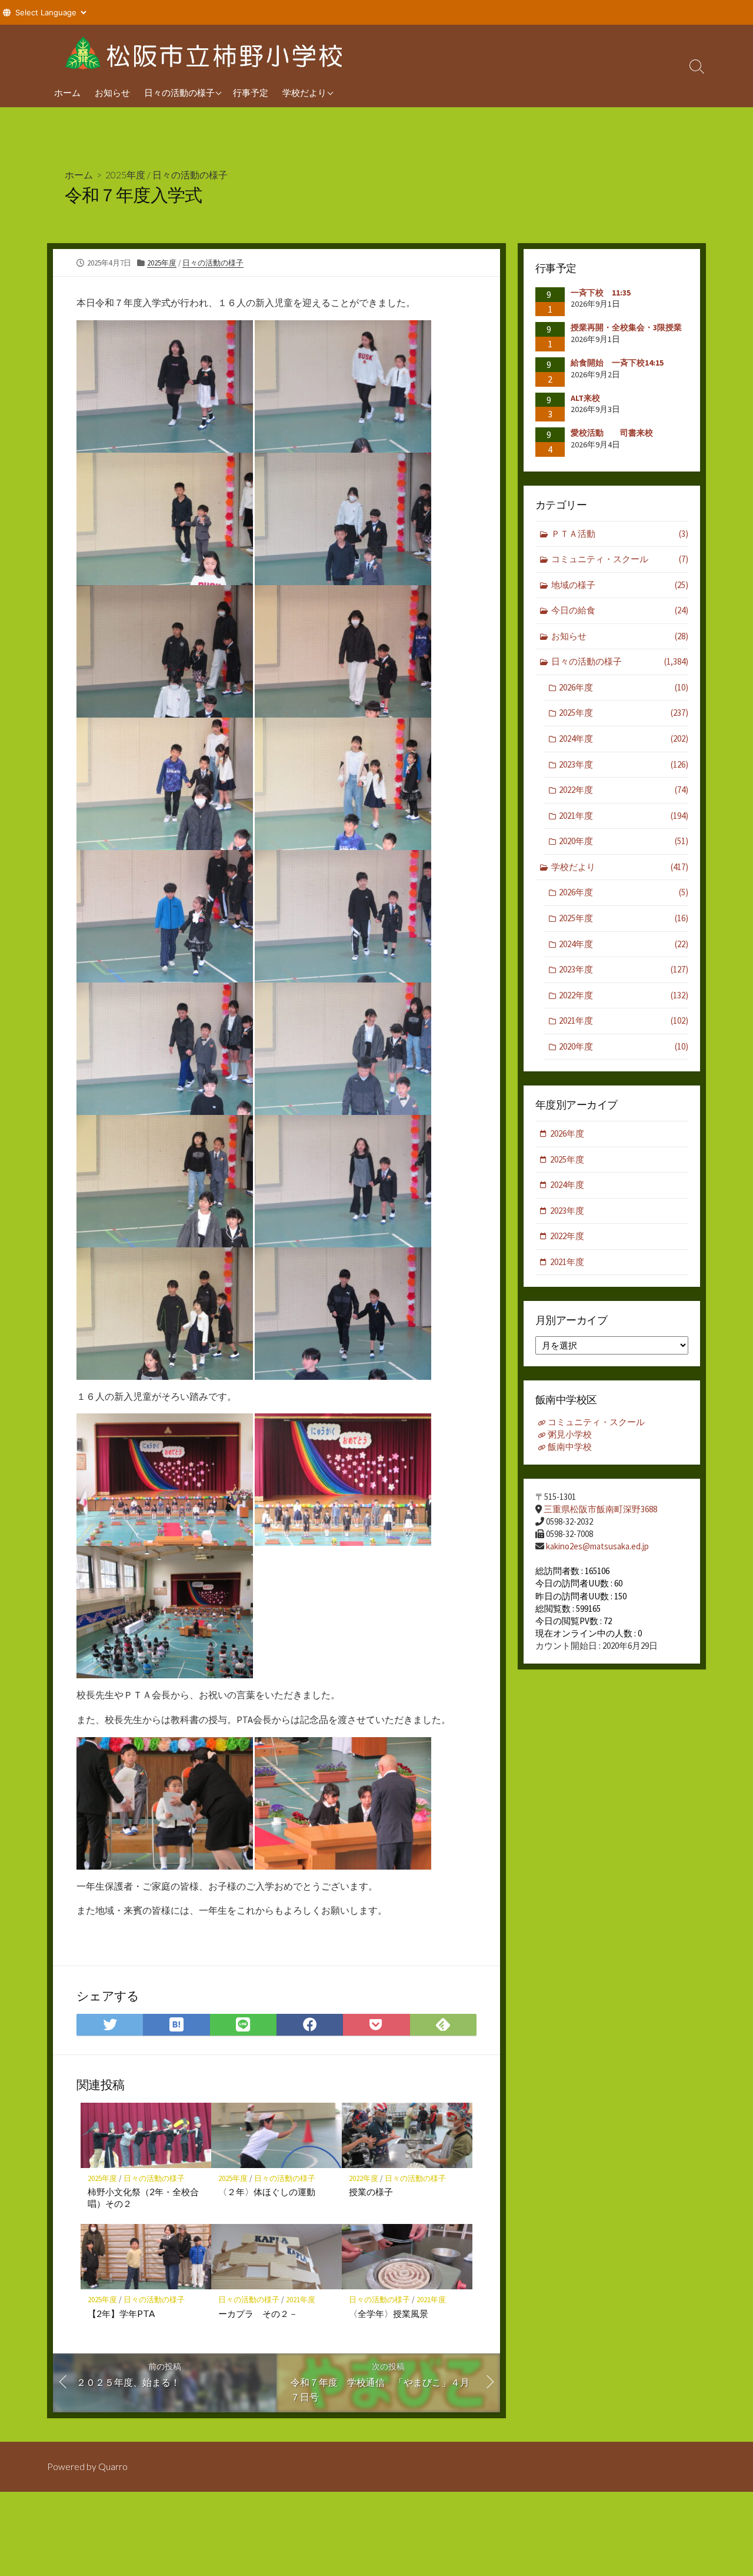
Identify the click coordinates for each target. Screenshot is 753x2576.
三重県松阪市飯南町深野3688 (600, 1509)
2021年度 (301, 2300)
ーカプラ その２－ (258, 2313)
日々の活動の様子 (179, 92)
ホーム (67, 92)
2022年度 (364, 2178)
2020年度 (624, 841)
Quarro (113, 2467)
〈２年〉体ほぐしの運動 (267, 2192)
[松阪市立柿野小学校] (206, 51)
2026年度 (624, 687)
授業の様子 (371, 2192)
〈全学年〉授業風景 (389, 2313)
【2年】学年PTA (121, 2313)
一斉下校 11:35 (601, 293)
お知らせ (112, 92)
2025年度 (125, 175)
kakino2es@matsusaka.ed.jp (597, 1546)
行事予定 (251, 92)
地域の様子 (620, 585)
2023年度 (624, 764)
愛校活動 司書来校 (612, 433)
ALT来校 (585, 398)
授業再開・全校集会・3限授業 (626, 327)
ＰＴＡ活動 (620, 534)
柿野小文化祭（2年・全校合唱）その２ (143, 2197)
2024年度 (624, 738)
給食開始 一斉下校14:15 (617, 363)
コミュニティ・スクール (620, 559)
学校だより (304, 92)
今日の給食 (620, 610)
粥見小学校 (570, 1434)
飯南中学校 (570, 1447)
